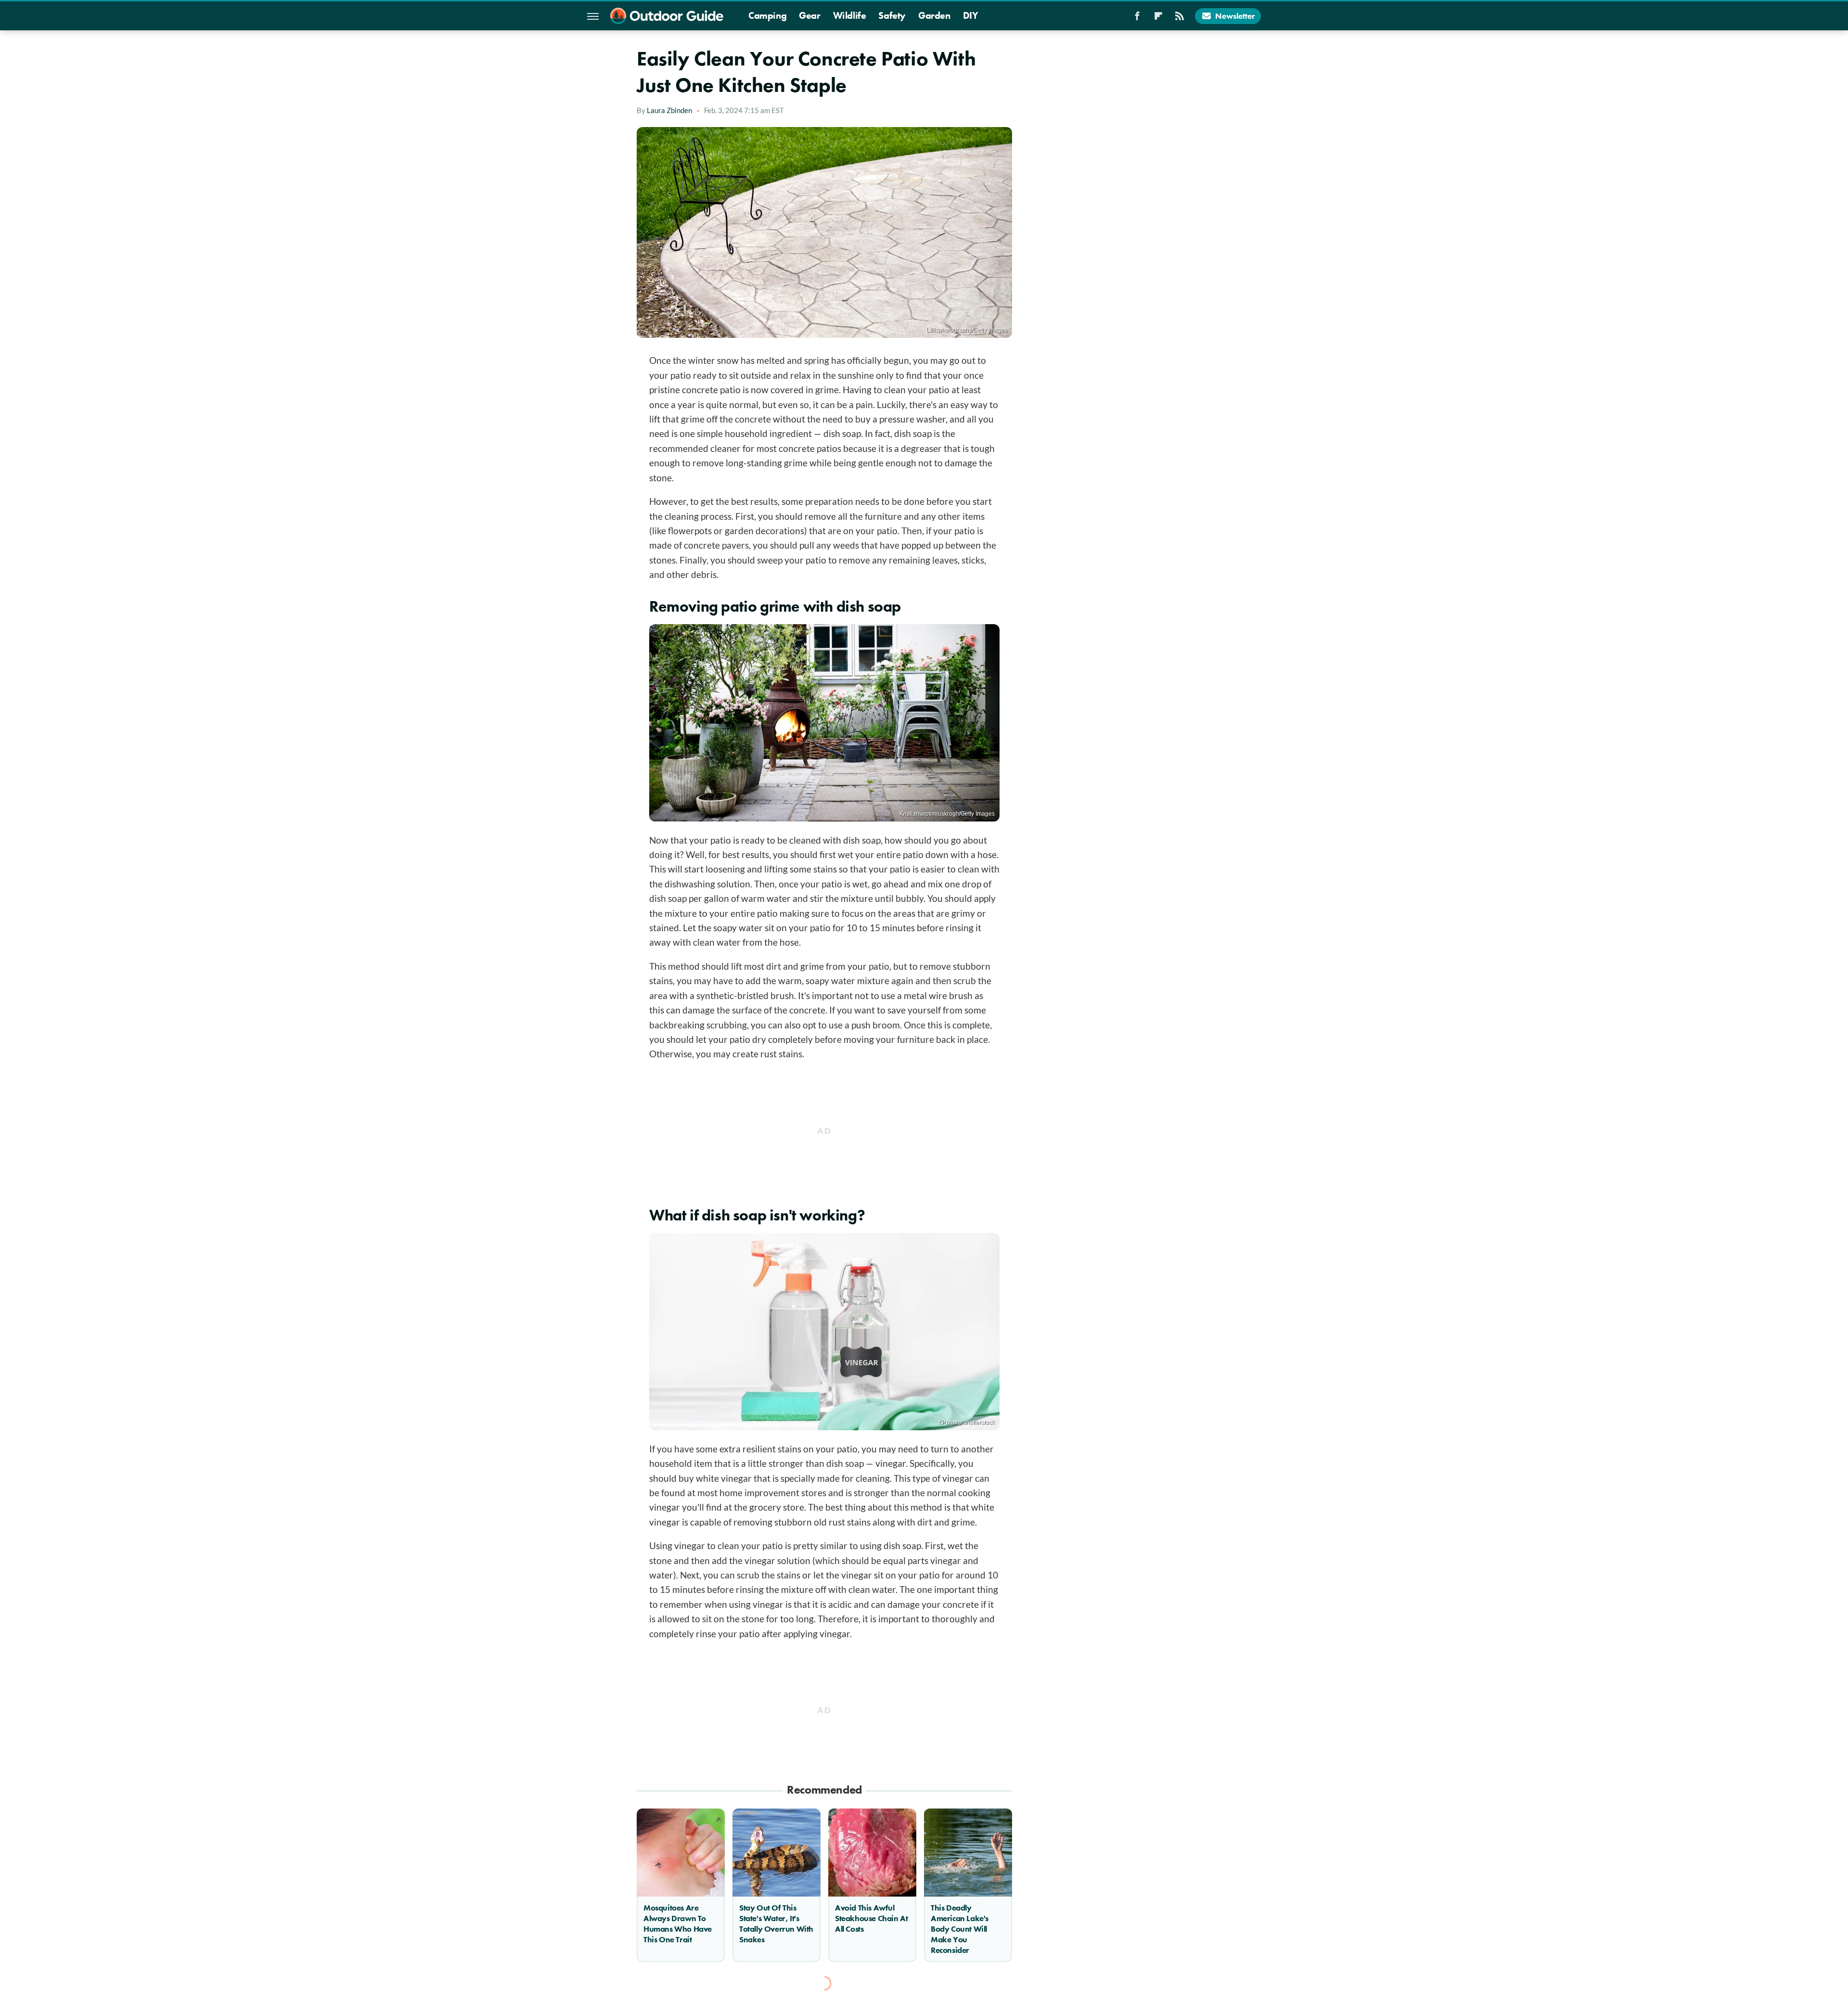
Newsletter (1235, 16)
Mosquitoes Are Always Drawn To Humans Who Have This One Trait (678, 1924)
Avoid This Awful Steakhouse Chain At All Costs (871, 1918)
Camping (767, 15)
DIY (971, 15)
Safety (892, 15)
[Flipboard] (1158, 19)
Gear (809, 15)
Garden (934, 15)
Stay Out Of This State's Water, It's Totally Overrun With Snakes (776, 1924)
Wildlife (850, 15)
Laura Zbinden (669, 110)
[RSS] (1180, 19)
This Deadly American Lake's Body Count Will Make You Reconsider (960, 1929)
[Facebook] (1137, 19)
